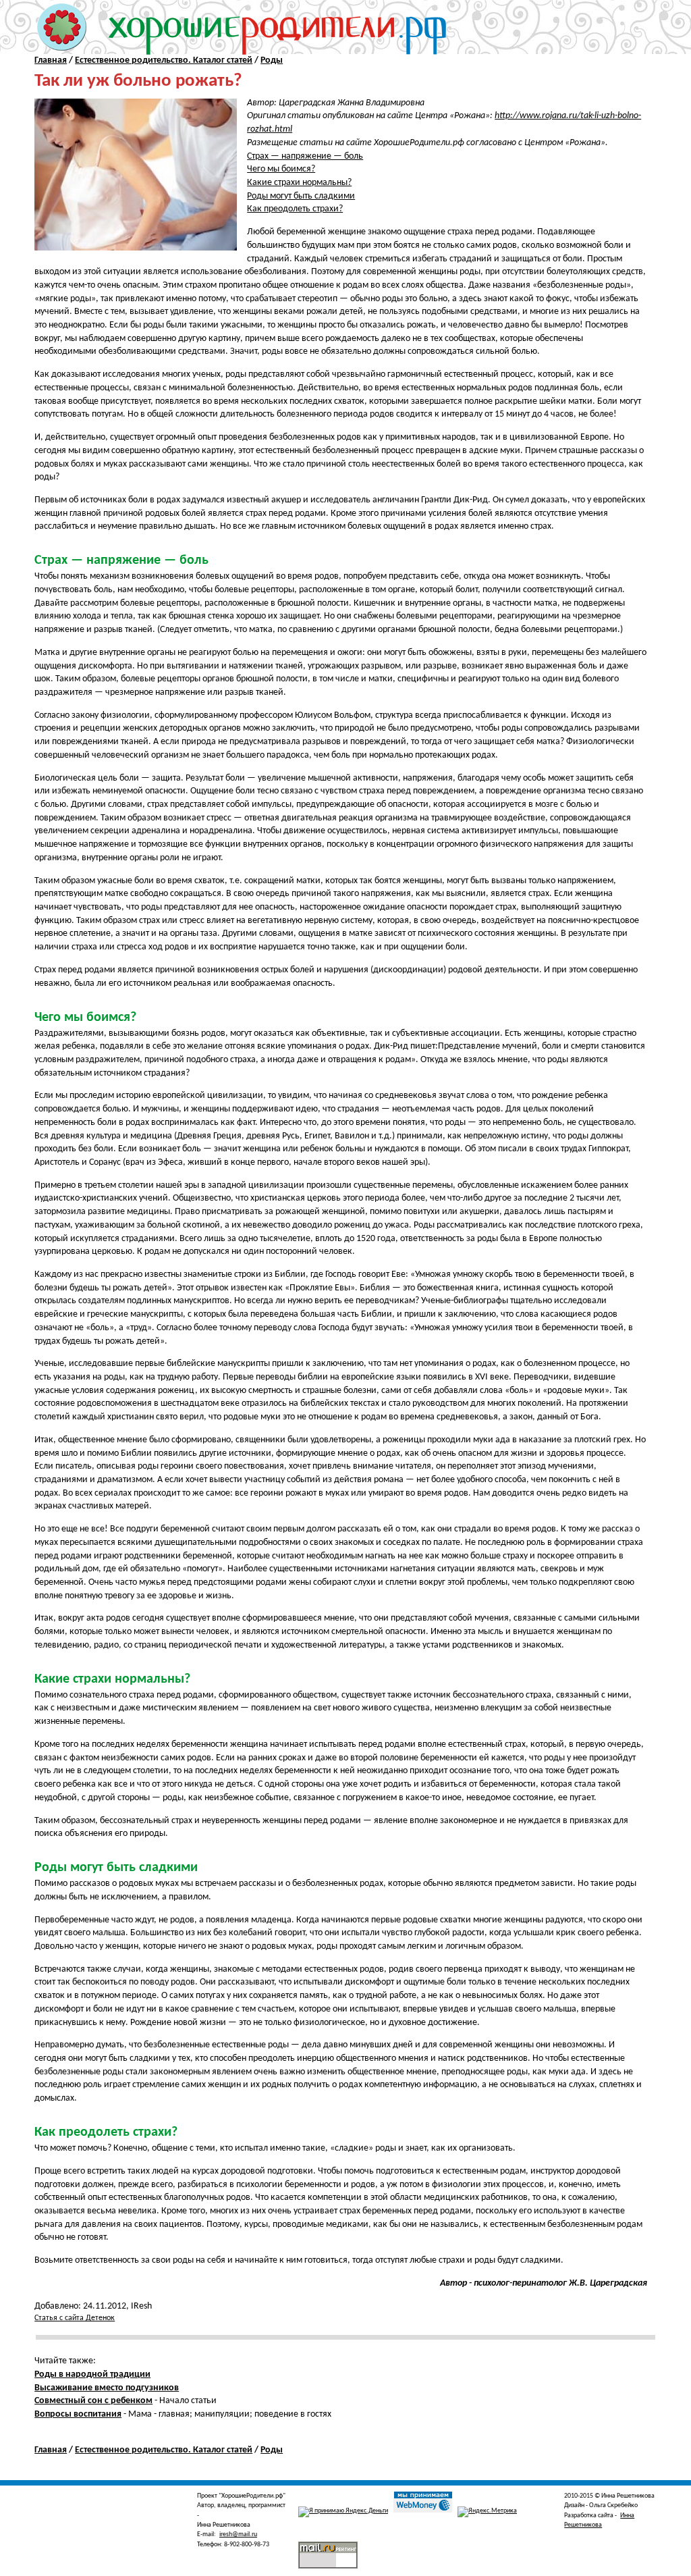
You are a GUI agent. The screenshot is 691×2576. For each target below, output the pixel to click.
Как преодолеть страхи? (295, 209)
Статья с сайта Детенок (75, 2318)
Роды (272, 60)
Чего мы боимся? (281, 169)
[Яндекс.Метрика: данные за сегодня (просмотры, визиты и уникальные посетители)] (487, 2512)
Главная (51, 60)
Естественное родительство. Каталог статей (164, 60)
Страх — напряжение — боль (305, 156)
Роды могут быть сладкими (301, 196)
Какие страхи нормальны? (299, 183)
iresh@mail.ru (238, 2534)
